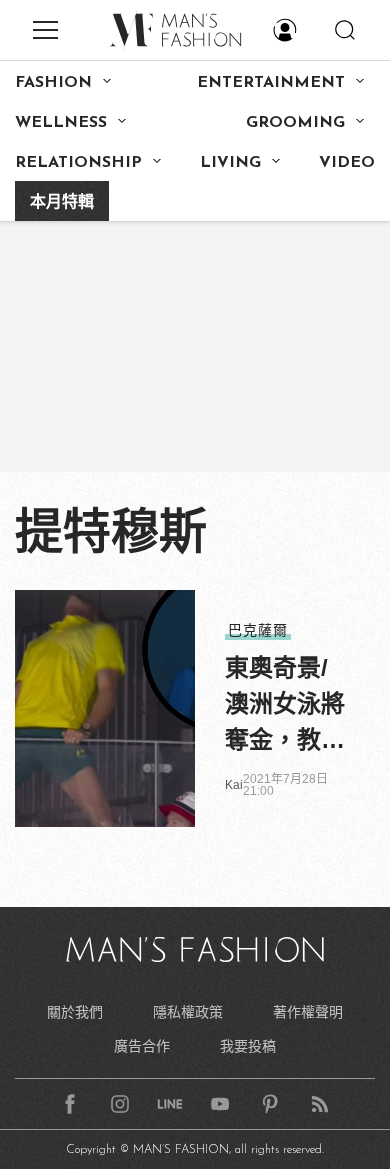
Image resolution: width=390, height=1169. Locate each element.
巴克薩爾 (258, 630)
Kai (234, 785)
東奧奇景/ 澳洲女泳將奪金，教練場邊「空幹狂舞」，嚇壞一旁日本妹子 (285, 706)
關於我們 (75, 1012)
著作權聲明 (308, 1012)
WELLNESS (61, 123)
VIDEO (347, 163)
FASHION (53, 83)
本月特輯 (62, 203)
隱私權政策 (188, 1012)
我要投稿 (248, 1046)
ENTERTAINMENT (271, 83)
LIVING (230, 163)
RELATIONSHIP (78, 163)
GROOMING (295, 123)
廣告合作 (142, 1046)
